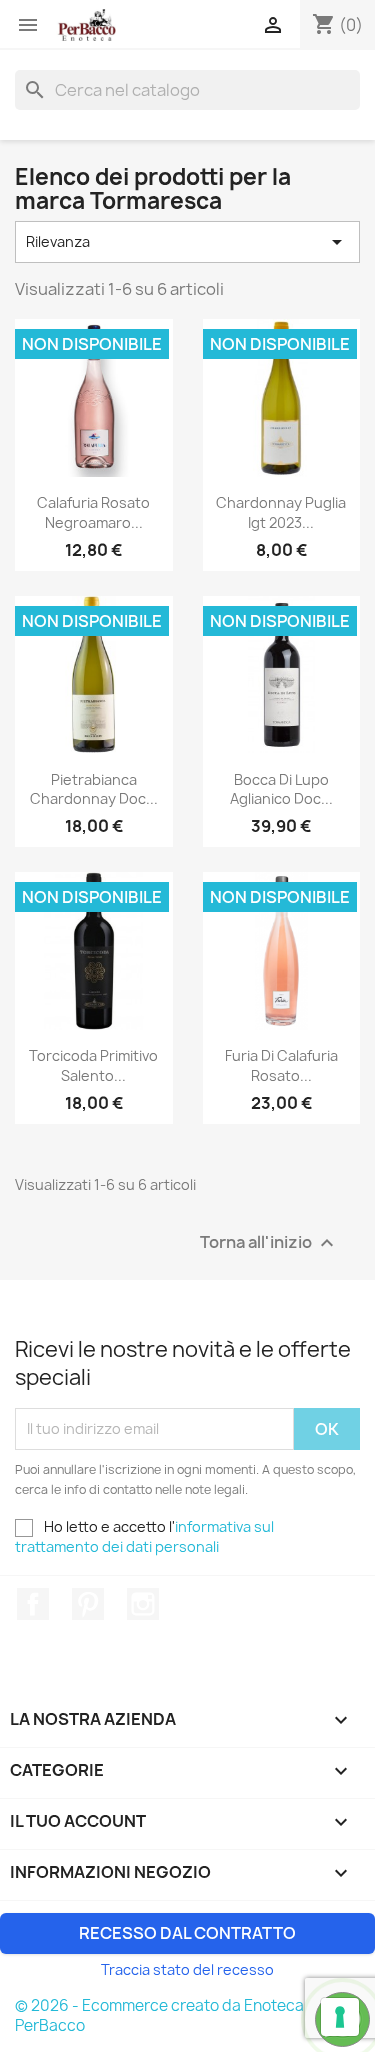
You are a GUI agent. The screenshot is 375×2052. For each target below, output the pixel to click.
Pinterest (88, 1604)
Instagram (143, 1604)
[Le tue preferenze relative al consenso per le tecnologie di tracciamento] (340, 2017)
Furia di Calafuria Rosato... (281, 1065)
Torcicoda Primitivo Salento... (93, 1065)
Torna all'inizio (269, 1242)
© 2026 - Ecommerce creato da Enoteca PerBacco (159, 2015)
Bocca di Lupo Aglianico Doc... (281, 789)
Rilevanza (187, 242)
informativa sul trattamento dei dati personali (144, 1536)
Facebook (33, 1604)
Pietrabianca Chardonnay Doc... (94, 789)
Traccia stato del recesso (187, 1969)
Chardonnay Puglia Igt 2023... (281, 512)
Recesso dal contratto (187, 1933)
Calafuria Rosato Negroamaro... (93, 512)
